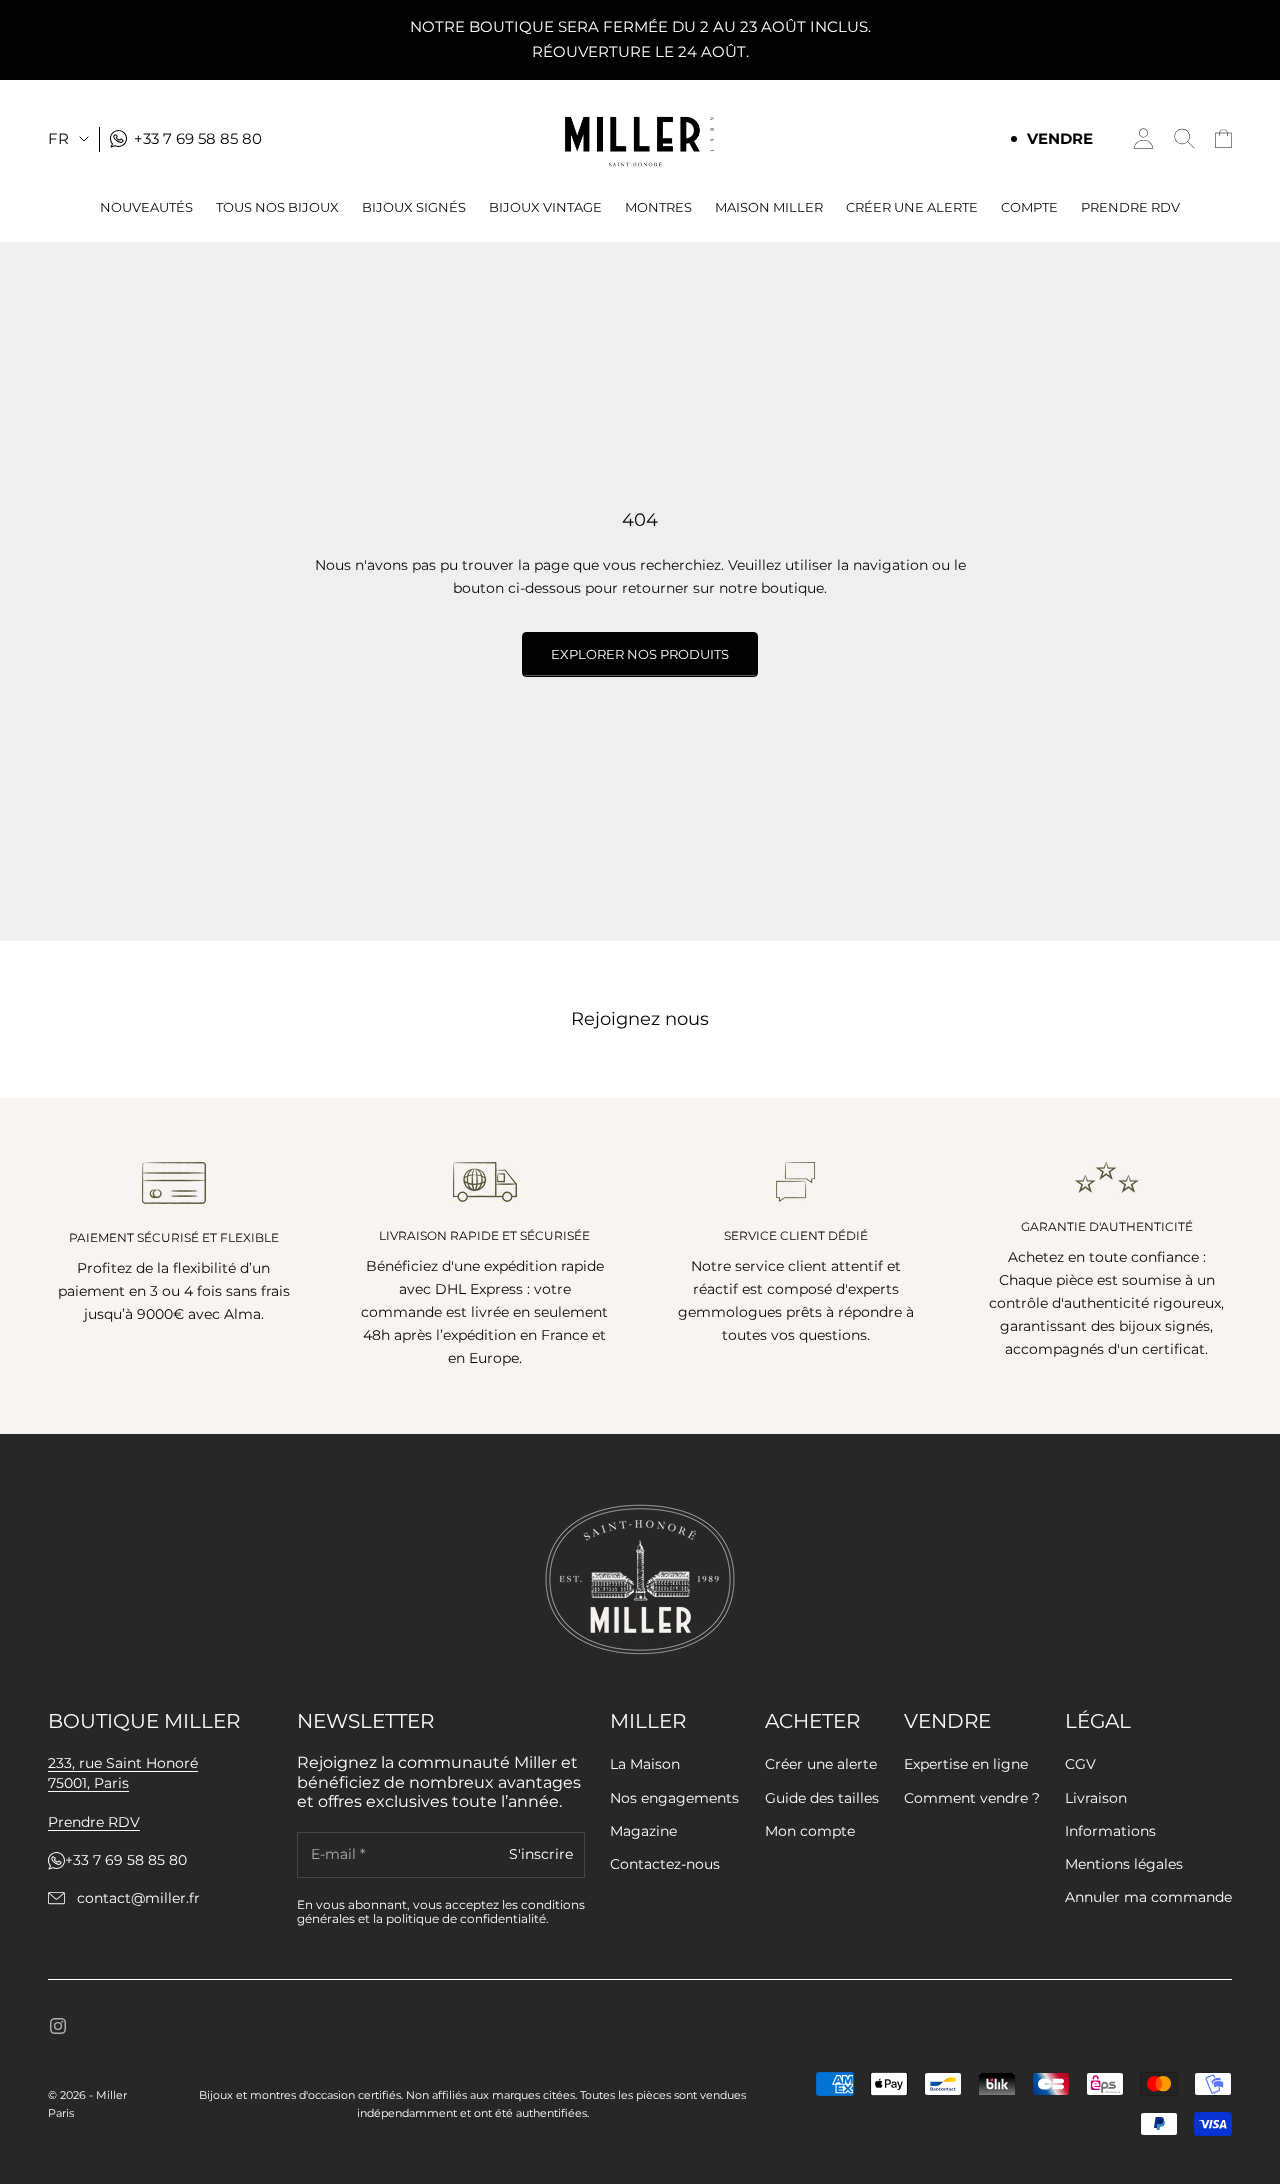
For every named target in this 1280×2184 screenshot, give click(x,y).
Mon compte (810, 1831)
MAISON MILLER (769, 207)
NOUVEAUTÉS (146, 207)
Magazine (643, 1831)
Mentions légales (1124, 1864)
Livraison (1096, 1798)
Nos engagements (674, 1798)
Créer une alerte (821, 1764)
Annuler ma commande (1148, 1897)
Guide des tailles (822, 1798)
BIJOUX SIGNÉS (414, 207)
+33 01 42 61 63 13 (124, 1860)
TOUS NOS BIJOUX (277, 207)
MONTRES (658, 207)
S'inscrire (541, 1854)
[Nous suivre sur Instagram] (58, 2026)
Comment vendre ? (972, 1798)
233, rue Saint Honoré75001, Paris (123, 1773)
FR (58, 137)
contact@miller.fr (138, 1898)
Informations (1110, 1831)
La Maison (645, 1764)
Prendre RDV (1130, 207)
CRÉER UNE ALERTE (912, 207)
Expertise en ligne (966, 1764)
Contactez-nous (665, 1864)
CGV (1080, 1764)
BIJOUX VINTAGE (545, 207)
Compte (1029, 207)
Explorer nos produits (640, 654)
